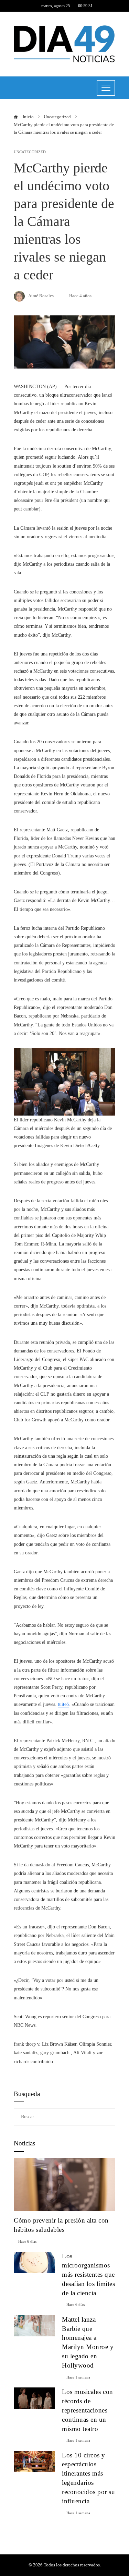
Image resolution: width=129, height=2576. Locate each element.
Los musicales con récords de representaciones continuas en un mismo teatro (88, 2410)
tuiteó (63, 1704)
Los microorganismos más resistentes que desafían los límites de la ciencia (88, 2274)
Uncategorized (30, 152)
